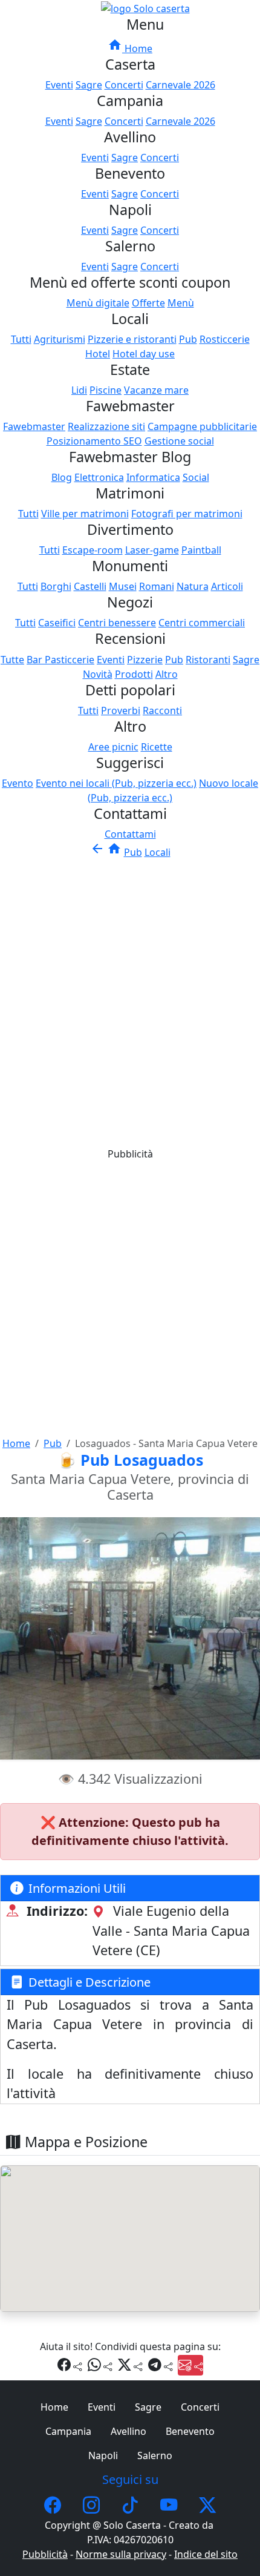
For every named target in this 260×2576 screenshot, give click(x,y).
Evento (18, 783)
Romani (157, 586)
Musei (123, 586)
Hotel (98, 354)
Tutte (12, 660)
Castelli (90, 586)
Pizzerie (145, 660)
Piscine (106, 390)
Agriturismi (60, 339)
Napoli (103, 2455)
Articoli (227, 586)
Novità (98, 674)
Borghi (56, 586)
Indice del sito (206, 2554)
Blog (62, 477)
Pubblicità (45, 2554)
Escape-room (93, 550)
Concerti (124, 85)
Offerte (148, 303)
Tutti (21, 339)
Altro (167, 674)
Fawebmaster (34, 426)
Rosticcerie (225, 339)
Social (196, 477)
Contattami (130, 834)
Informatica (153, 477)
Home (130, 48)
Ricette (157, 747)
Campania (68, 2431)
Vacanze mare (156, 390)
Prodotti (134, 674)
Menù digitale (98, 303)
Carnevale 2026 (180, 85)
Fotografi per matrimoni (187, 514)
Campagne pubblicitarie (202, 426)
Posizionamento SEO (94, 441)
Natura (193, 586)
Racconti (162, 710)
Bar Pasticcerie (60, 660)
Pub (188, 339)
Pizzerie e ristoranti (132, 339)
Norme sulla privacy (121, 2554)
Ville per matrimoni (85, 514)
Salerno (155, 2455)
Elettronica (99, 477)
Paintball (201, 550)
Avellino (128, 2431)
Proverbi (121, 710)
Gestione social (179, 441)
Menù (181, 303)
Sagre (89, 85)
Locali (158, 852)
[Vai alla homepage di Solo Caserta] (145, 7)
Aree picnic (113, 747)
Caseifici (57, 623)
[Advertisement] (130, 996)
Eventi (59, 85)
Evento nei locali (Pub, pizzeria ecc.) (116, 783)
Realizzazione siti (106, 426)
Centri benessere (117, 623)
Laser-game (152, 550)
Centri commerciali (202, 623)
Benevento (190, 2431)
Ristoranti (208, 660)
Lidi (79, 390)
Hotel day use (144, 354)
